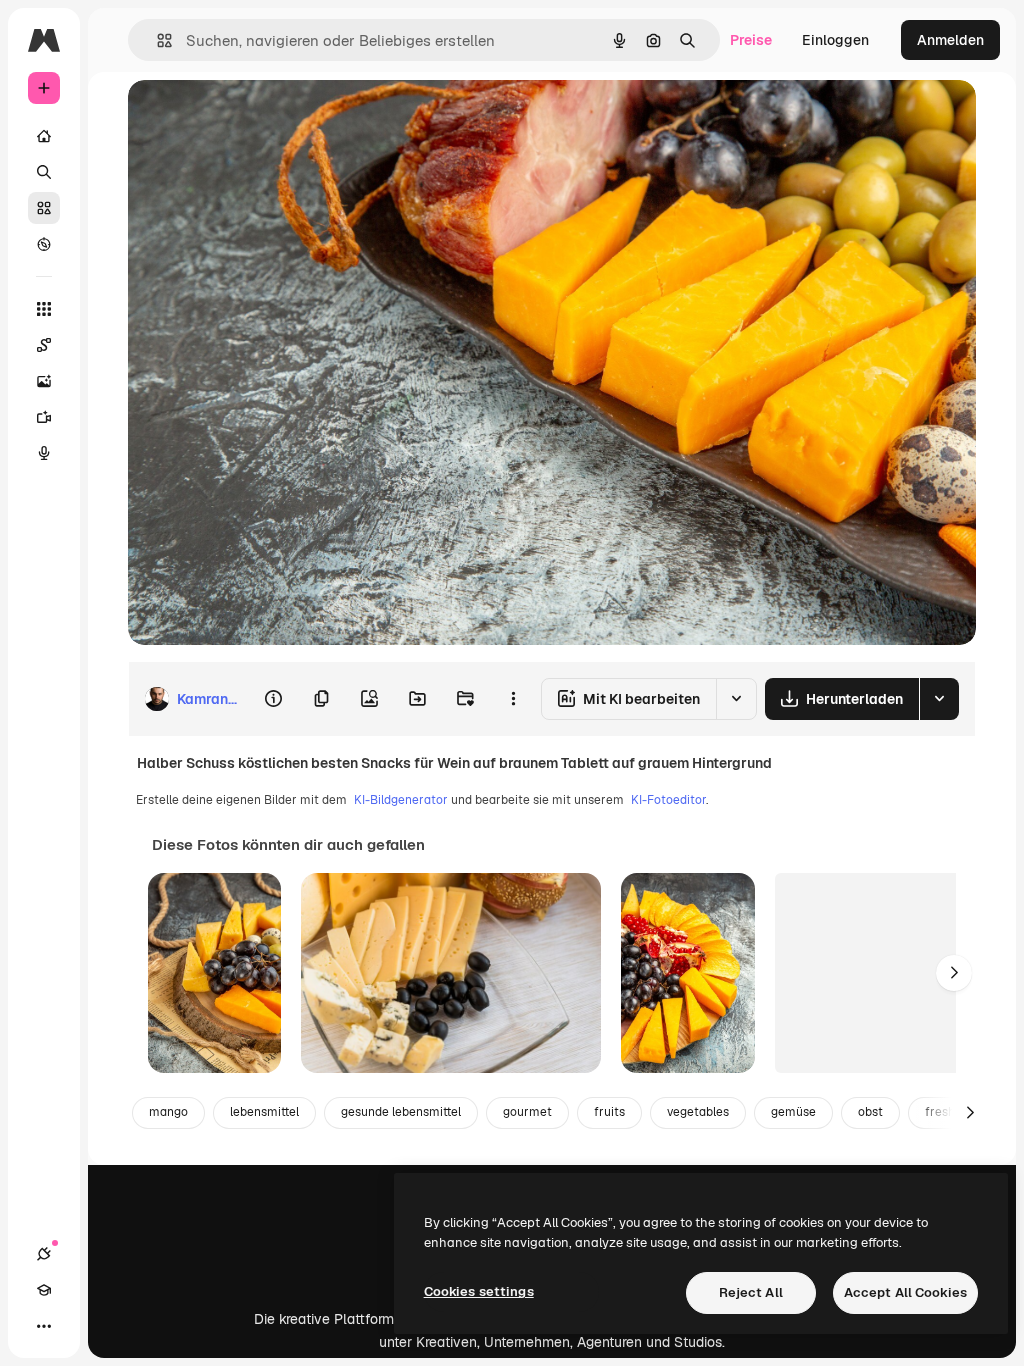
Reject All (751, 1292)
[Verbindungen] (44, 1254)
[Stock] (44, 208)
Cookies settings (479, 1291)
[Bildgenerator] (44, 381)
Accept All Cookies (905, 1292)
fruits (609, 1112)
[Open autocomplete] (156, 40)
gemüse (793, 1112)
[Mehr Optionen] (513, 699)
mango (168, 1112)
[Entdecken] (44, 244)
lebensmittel (264, 1112)
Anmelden (950, 40)
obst (870, 1112)
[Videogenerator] (44, 417)
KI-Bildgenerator (401, 800)
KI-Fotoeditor (668, 800)
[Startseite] (44, 136)
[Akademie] (44, 1290)
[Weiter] (954, 973)
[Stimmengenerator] (44, 453)
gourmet (527, 1112)
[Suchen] (44, 172)
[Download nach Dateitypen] (939, 699)
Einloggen (835, 40)
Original (256, 117)
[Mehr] (44, 1326)
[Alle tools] (44, 309)
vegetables (698, 1112)
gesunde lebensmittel (401, 1112)
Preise (751, 40)
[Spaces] (44, 345)
